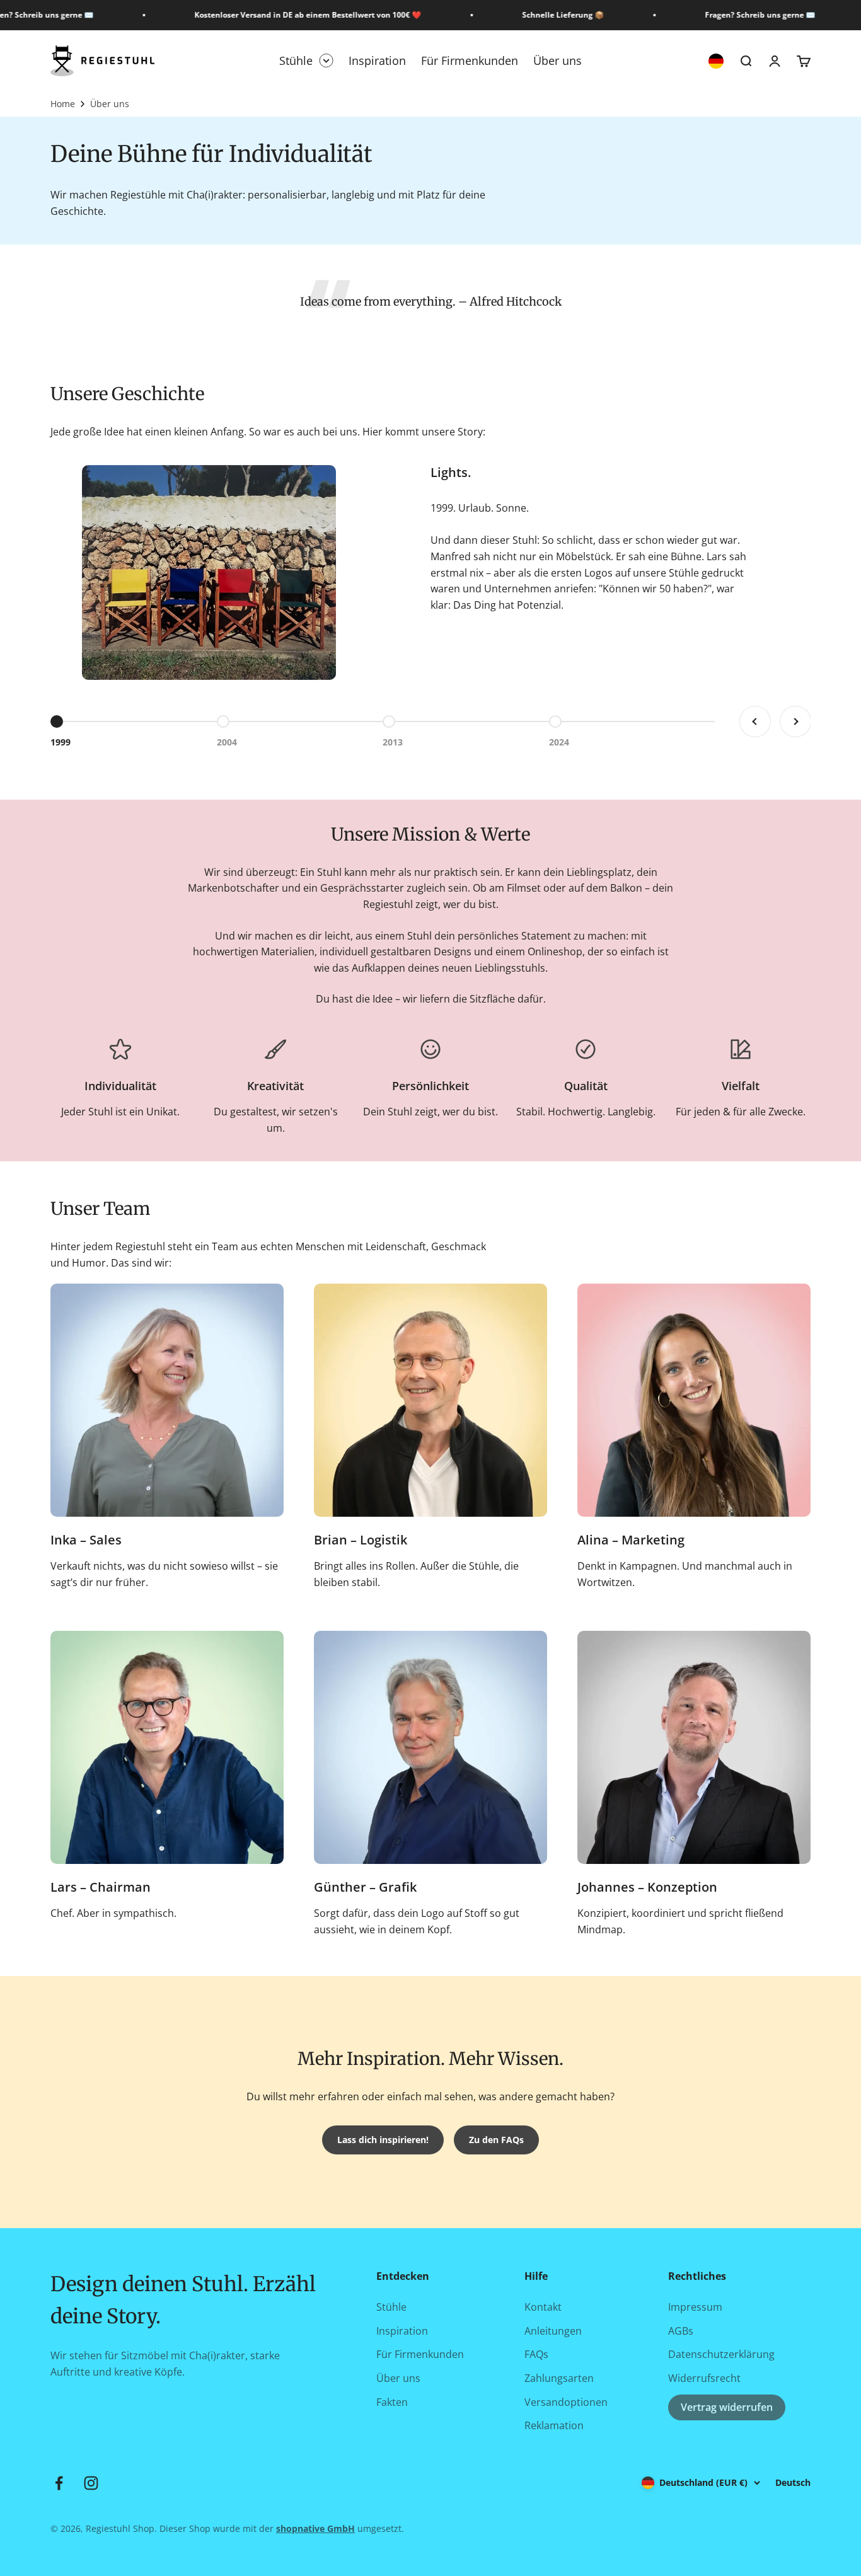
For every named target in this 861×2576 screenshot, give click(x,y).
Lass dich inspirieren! (383, 2140)
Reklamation (554, 2425)
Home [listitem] (63, 104)
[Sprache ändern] (716, 61)
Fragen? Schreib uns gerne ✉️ (740, 15)
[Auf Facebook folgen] (59, 2483)
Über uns (558, 60)
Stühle (296, 60)
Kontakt (543, 2307)
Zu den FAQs (496, 2140)
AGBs (681, 2331)
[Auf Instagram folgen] (91, 2483)
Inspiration (377, 60)
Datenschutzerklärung (721, 2354)
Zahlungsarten (559, 2378)
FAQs (536, 2354)
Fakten (392, 2402)
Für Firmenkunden (470, 60)
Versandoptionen (566, 2402)
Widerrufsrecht (704, 2378)
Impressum (695, 2307)
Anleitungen (553, 2331)
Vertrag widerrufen (727, 2407)
